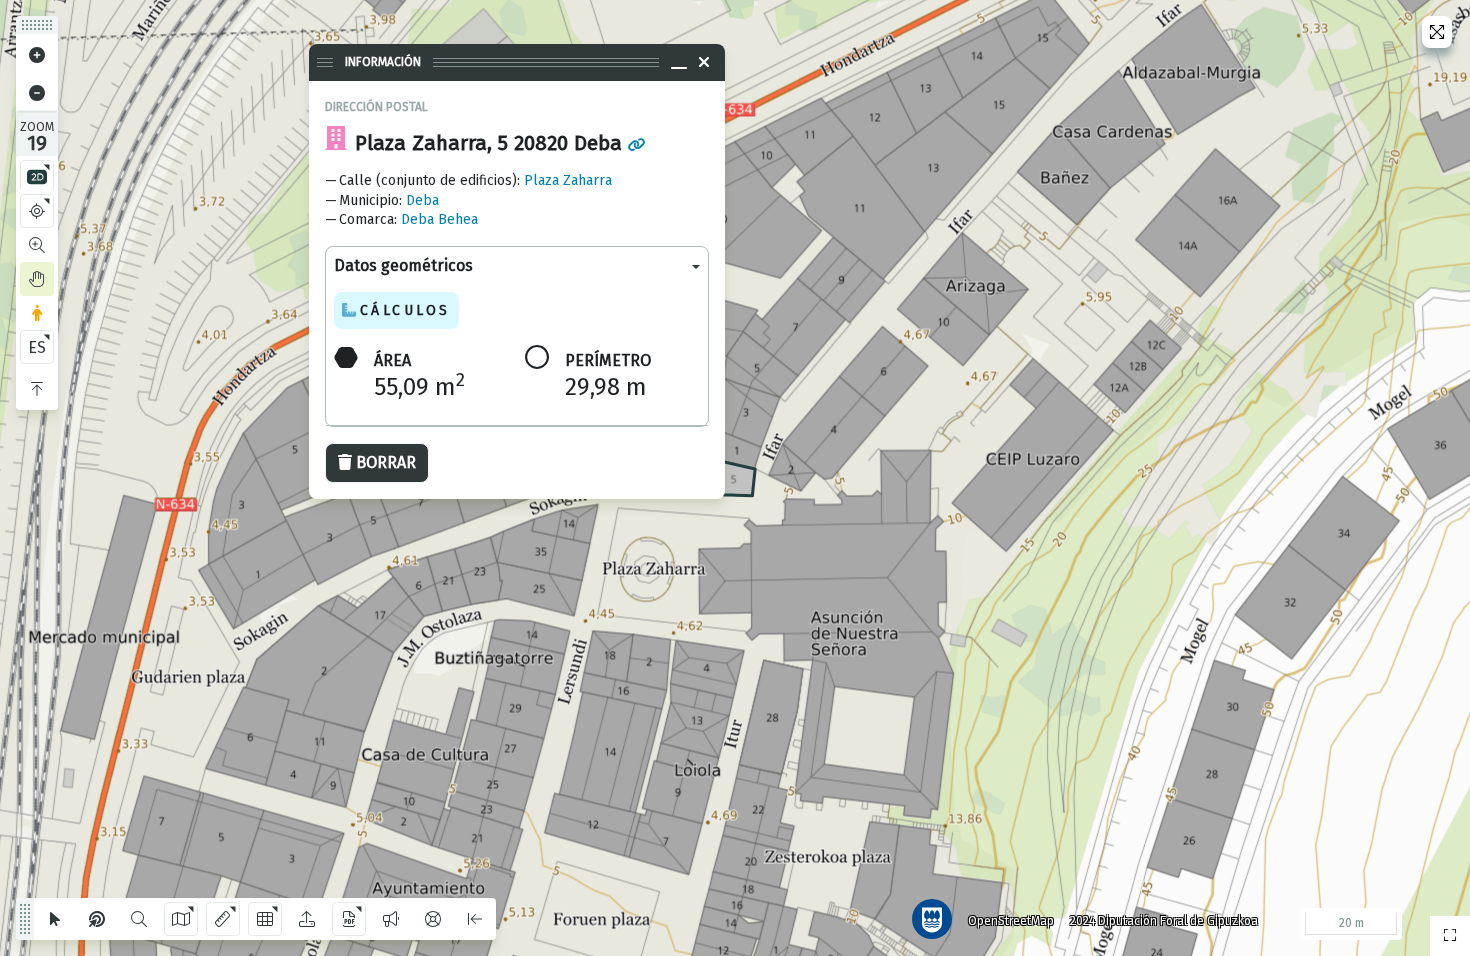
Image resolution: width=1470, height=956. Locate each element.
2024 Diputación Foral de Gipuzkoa (1164, 921)
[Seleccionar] (55, 919)
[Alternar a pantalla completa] (1437, 32)
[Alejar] (37, 93)
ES (37, 347)
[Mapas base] (181, 919)
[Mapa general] (1450, 936)
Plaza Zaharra (568, 180)
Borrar (386, 462)
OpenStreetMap (1011, 921)
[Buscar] (139, 919)
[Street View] (37, 313)
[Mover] (37, 279)
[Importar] (307, 919)
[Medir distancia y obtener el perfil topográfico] (223, 919)
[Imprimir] (349, 919)
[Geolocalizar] (37, 211)
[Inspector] (97, 919)
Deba (422, 200)
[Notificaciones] (391, 919)
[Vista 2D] (37, 177)
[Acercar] (37, 55)
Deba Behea (439, 219)
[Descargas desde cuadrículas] (265, 919)
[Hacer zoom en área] (37, 245)
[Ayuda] (433, 919)
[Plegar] (37, 389)
